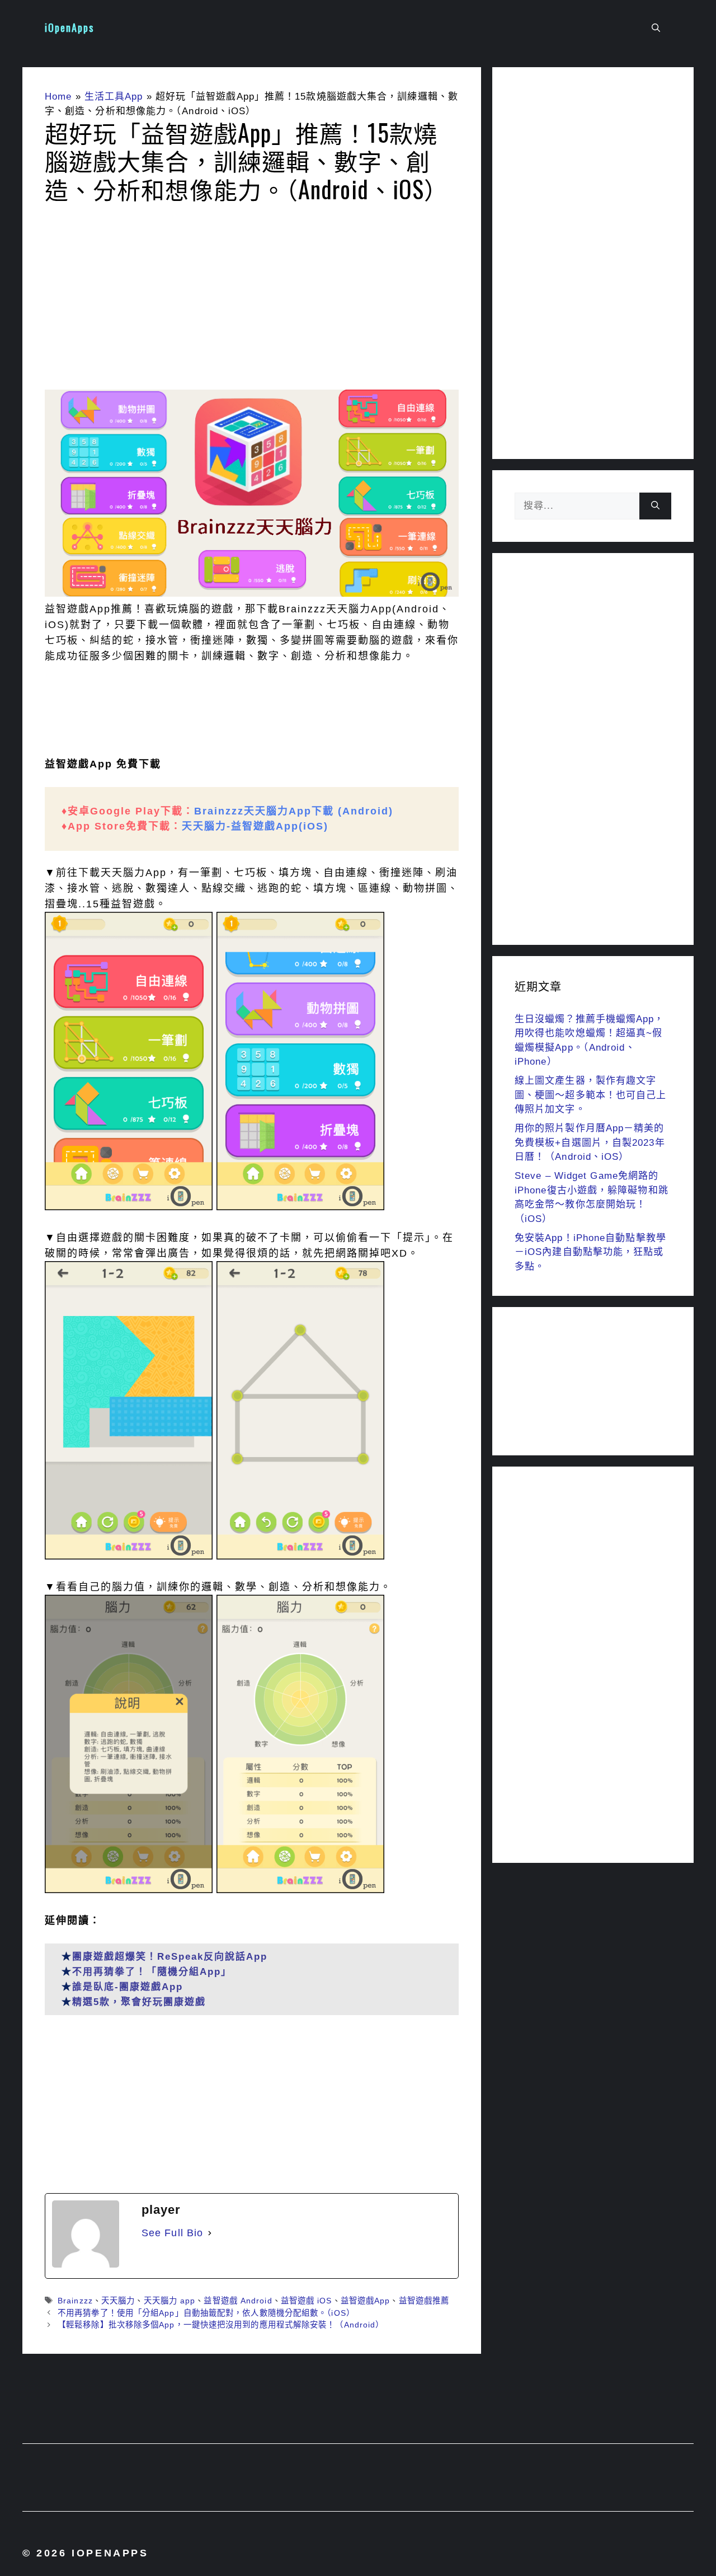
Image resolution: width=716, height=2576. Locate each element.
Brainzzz (75, 2301)
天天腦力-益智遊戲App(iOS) (255, 826)
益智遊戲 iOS (307, 2301)
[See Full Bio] (210, 2233)
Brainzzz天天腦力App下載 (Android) (294, 811)
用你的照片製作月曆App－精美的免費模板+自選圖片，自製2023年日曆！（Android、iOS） (590, 1142)
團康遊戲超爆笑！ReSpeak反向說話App (170, 1957)
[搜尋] (655, 506)
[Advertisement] (252, 300)
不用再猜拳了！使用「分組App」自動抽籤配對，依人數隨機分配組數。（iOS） (206, 2313)
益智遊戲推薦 (424, 2301)
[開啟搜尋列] (656, 28)
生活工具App (114, 97)
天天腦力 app (170, 2301)
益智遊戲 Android (238, 2301)
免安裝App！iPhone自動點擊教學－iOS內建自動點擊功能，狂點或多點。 (590, 1252)
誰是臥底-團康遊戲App (128, 1987)
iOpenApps (69, 27)
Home (58, 97)
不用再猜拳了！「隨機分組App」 (152, 1972)
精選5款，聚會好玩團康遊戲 (139, 2002)
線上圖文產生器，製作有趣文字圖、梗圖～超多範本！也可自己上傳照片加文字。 (591, 1095)
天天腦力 (118, 2301)
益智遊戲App (366, 2301)
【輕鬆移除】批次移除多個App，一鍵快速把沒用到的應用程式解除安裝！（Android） (221, 2325)
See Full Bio (172, 2233)
